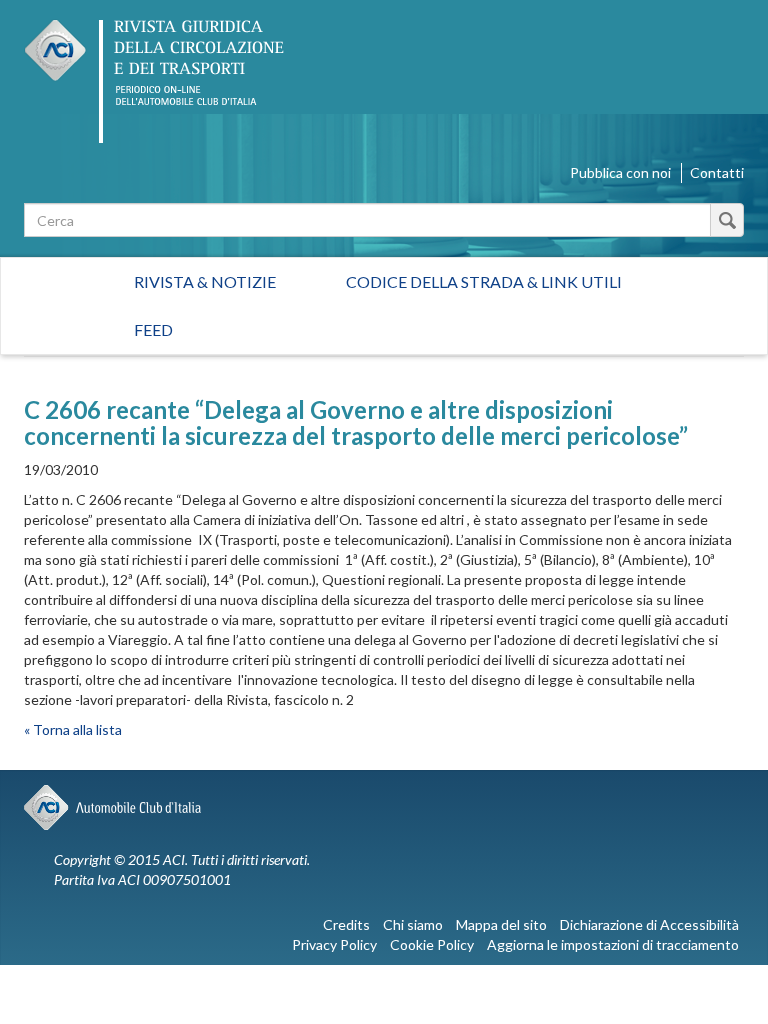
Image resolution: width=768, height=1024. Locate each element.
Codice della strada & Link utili (484, 281)
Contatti (717, 172)
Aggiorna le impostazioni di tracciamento (613, 944)
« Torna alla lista (73, 729)
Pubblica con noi (620, 172)
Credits (346, 924)
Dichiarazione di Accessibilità (649, 924)
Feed (153, 329)
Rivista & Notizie (205, 281)
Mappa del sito (501, 924)
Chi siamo (413, 924)
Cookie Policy (432, 944)
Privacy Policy (334, 944)
